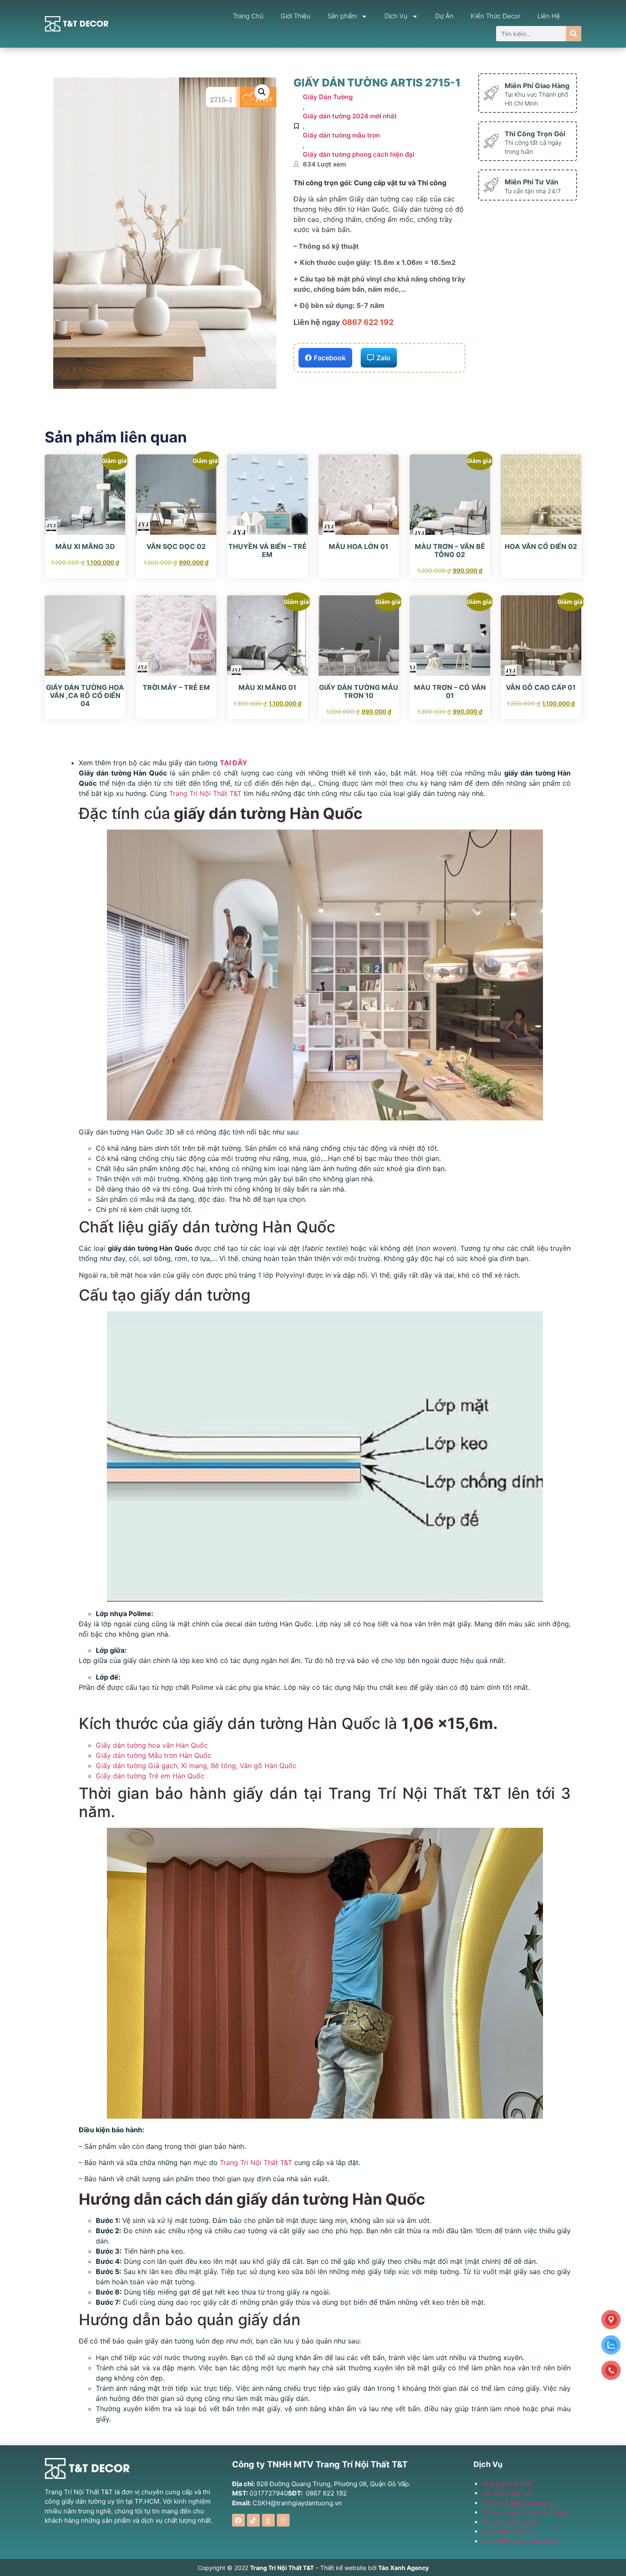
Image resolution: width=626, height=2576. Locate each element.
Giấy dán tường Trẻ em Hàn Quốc (151, 1776)
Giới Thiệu (296, 16)
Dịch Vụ (396, 16)
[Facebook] (238, 2520)
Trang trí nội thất (507, 2484)
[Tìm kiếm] (574, 34)
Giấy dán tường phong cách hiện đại (359, 154)
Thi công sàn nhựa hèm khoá (525, 2512)
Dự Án (444, 16)
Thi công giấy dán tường (518, 2503)
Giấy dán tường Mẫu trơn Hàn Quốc (154, 1755)
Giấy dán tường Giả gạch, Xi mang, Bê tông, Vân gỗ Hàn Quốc (197, 1766)
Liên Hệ (549, 16)
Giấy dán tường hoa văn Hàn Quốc (153, 1745)
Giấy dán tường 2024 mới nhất (350, 116)
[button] (262, 92)
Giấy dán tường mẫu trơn (341, 135)
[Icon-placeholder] (283, 2520)
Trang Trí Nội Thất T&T (205, 793)
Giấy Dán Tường (328, 97)
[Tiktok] (253, 2520)
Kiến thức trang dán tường (521, 2541)
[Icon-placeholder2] (268, 2520)
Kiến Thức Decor (495, 16)
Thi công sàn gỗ (506, 2493)
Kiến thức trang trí (509, 2531)
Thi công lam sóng (510, 2522)
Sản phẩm (342, 16)
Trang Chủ (248, 16)
